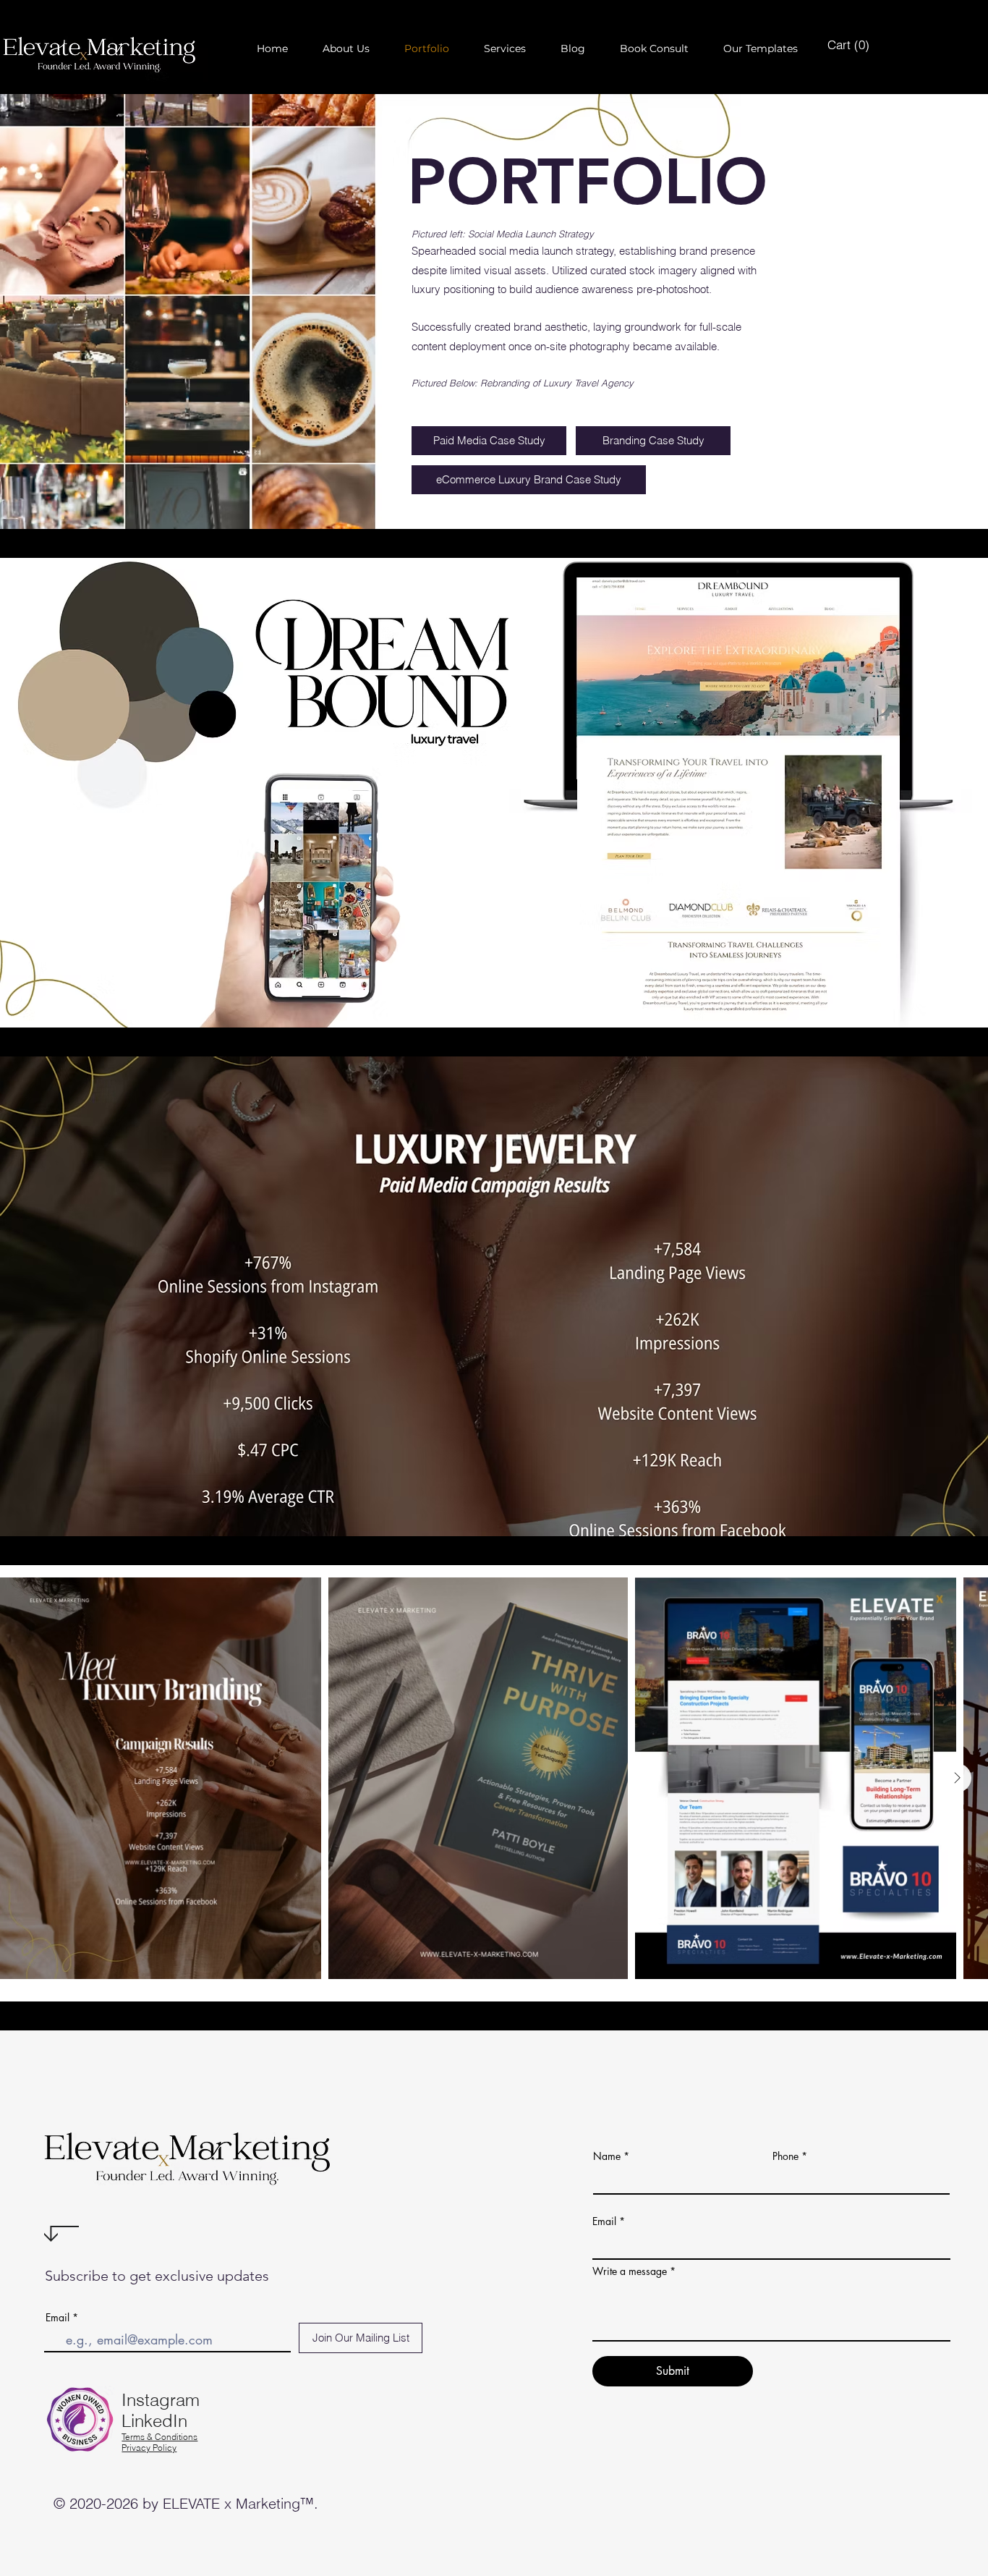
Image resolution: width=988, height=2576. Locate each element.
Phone (785, 2156)
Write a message (630, 2271)
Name (607, 2156)
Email (58, 2318)
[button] (346, 49)
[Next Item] (957, 1778)
